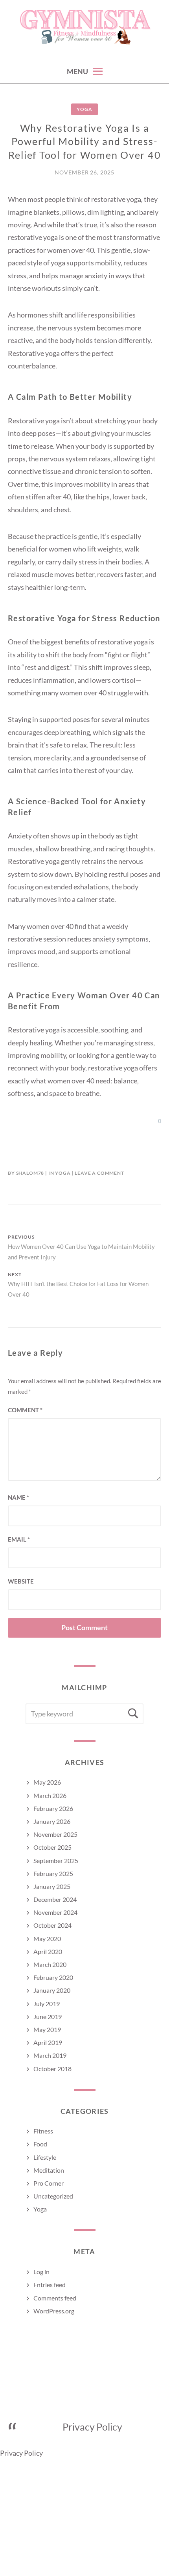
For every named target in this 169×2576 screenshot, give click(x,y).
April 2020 (48, 1951)
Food (40, 2144)
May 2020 (47, 1938)
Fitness (43, 2131)
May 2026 (47, 1782)
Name (18, 1497)
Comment (25, 1410)
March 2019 (50, 2055)
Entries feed (50, 2285)
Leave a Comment (99, 1173)
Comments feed (55, 2298)
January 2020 (52, 1990)
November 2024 (55, 1912)
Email (19, 1539)
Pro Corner (49, 2183)
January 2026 (52, 1821)
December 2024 (55, 1899)
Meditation (49, 2170)
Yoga (84, 109)
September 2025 (56, 1860)
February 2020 (53, 1977)
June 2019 (48, 2016)
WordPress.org (54, 2311)
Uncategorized (53, 2196)
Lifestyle (45, 2157)
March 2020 (50, 1964)
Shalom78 (30, 1173)
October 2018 (52, 2069)
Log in (41, 2272)
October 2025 (52, 1847)
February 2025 (53, 1873)
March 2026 (50, 1795)
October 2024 (52, 1925)
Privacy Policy (93, 2427)
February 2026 (53, 1808)
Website (21, 1581)
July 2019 (47, 2004)
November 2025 (55, 1834)
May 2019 (47, 2029)
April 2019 (48, 2042)
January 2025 (52, 1886)
